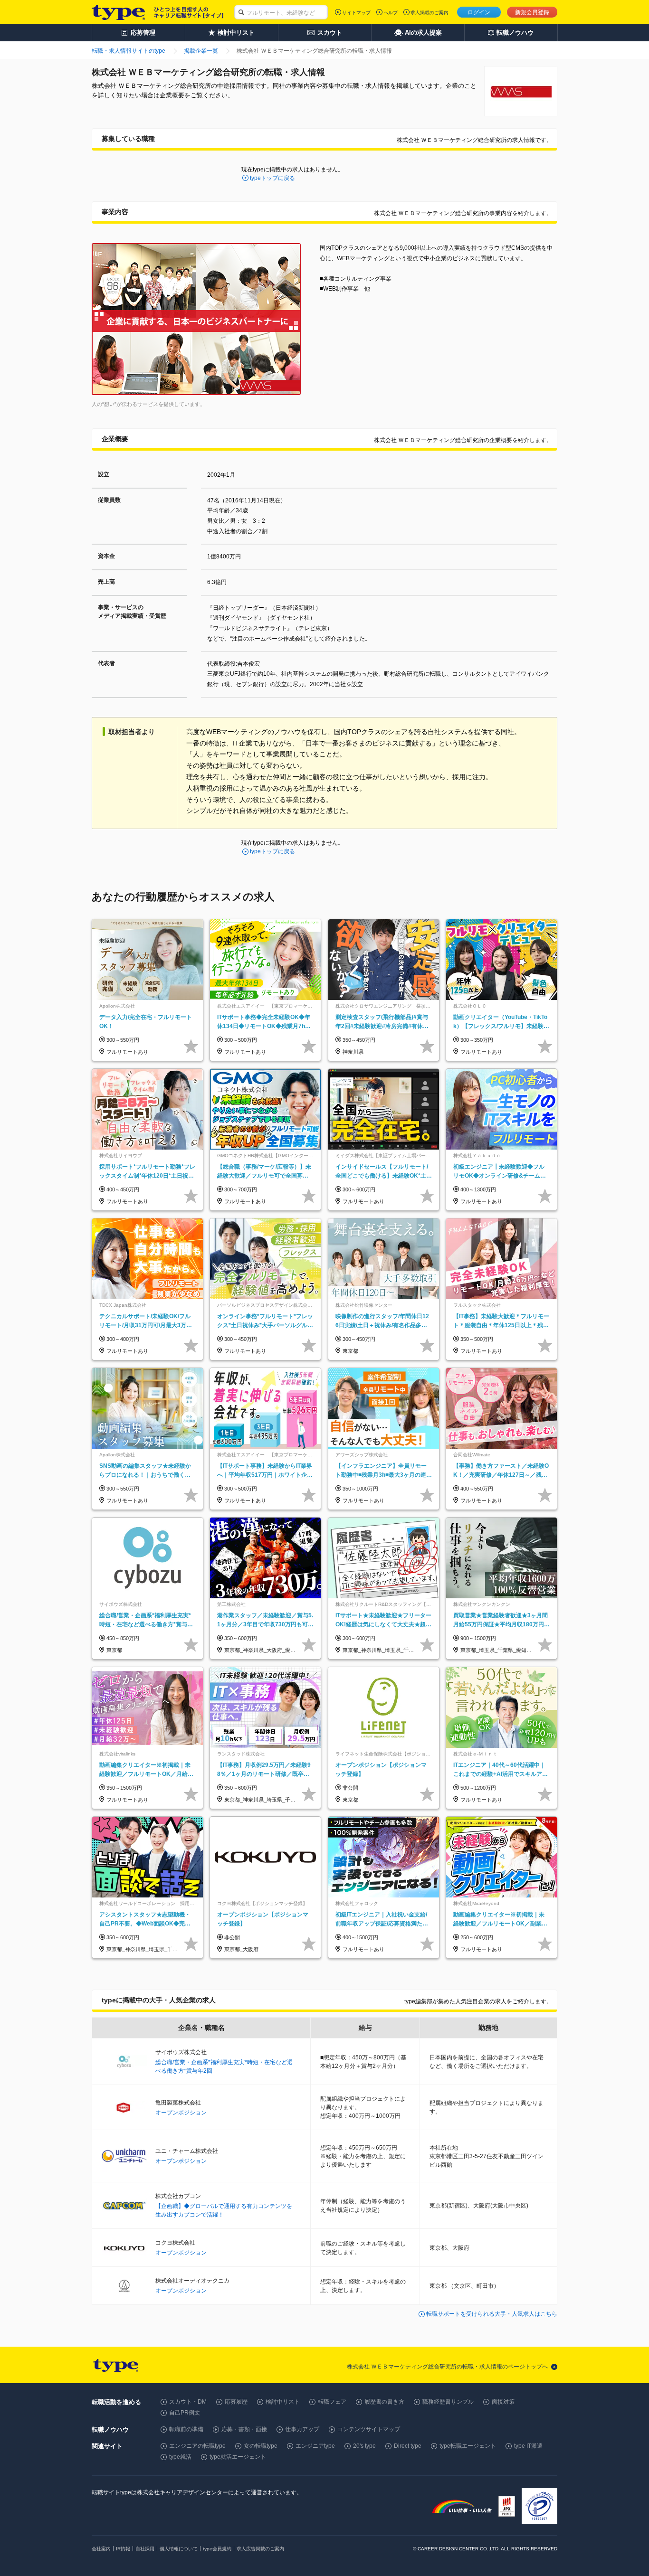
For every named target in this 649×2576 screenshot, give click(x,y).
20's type (364, 2446)
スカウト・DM (188, 2402)
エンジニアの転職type (197, 2446)
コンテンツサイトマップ (369, 2429)
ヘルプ (391, 13)
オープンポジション (181, 2113)
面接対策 (503, 2402)
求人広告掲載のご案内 (260, 2549)
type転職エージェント (468, 2446)
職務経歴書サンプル (448, 2402)
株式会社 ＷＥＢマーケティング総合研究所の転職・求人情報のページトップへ (447, 2367)
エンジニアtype (315, 2446)
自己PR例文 (185, 2413)
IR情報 (123, 2549)
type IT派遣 (528, 2446)
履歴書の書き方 (384, 2402)
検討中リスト (283, 2402)
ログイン (479, 12)
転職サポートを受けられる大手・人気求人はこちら (492, 2314)
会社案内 (101, 2549)
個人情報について (179, 2549)
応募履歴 (236, 2402)
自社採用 (145, 2549)
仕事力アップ (302, 2429)
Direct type (408, 2446)
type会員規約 (217, 2549)
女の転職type (261, 2446)
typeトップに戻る (272, 178)
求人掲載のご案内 (429, 13)
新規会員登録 (532, 12)
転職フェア (332, 2402)
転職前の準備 (186, 2429)
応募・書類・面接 (244, 2429)
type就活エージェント (238, 2457)
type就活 (180, 2457)
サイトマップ (356, 13)
